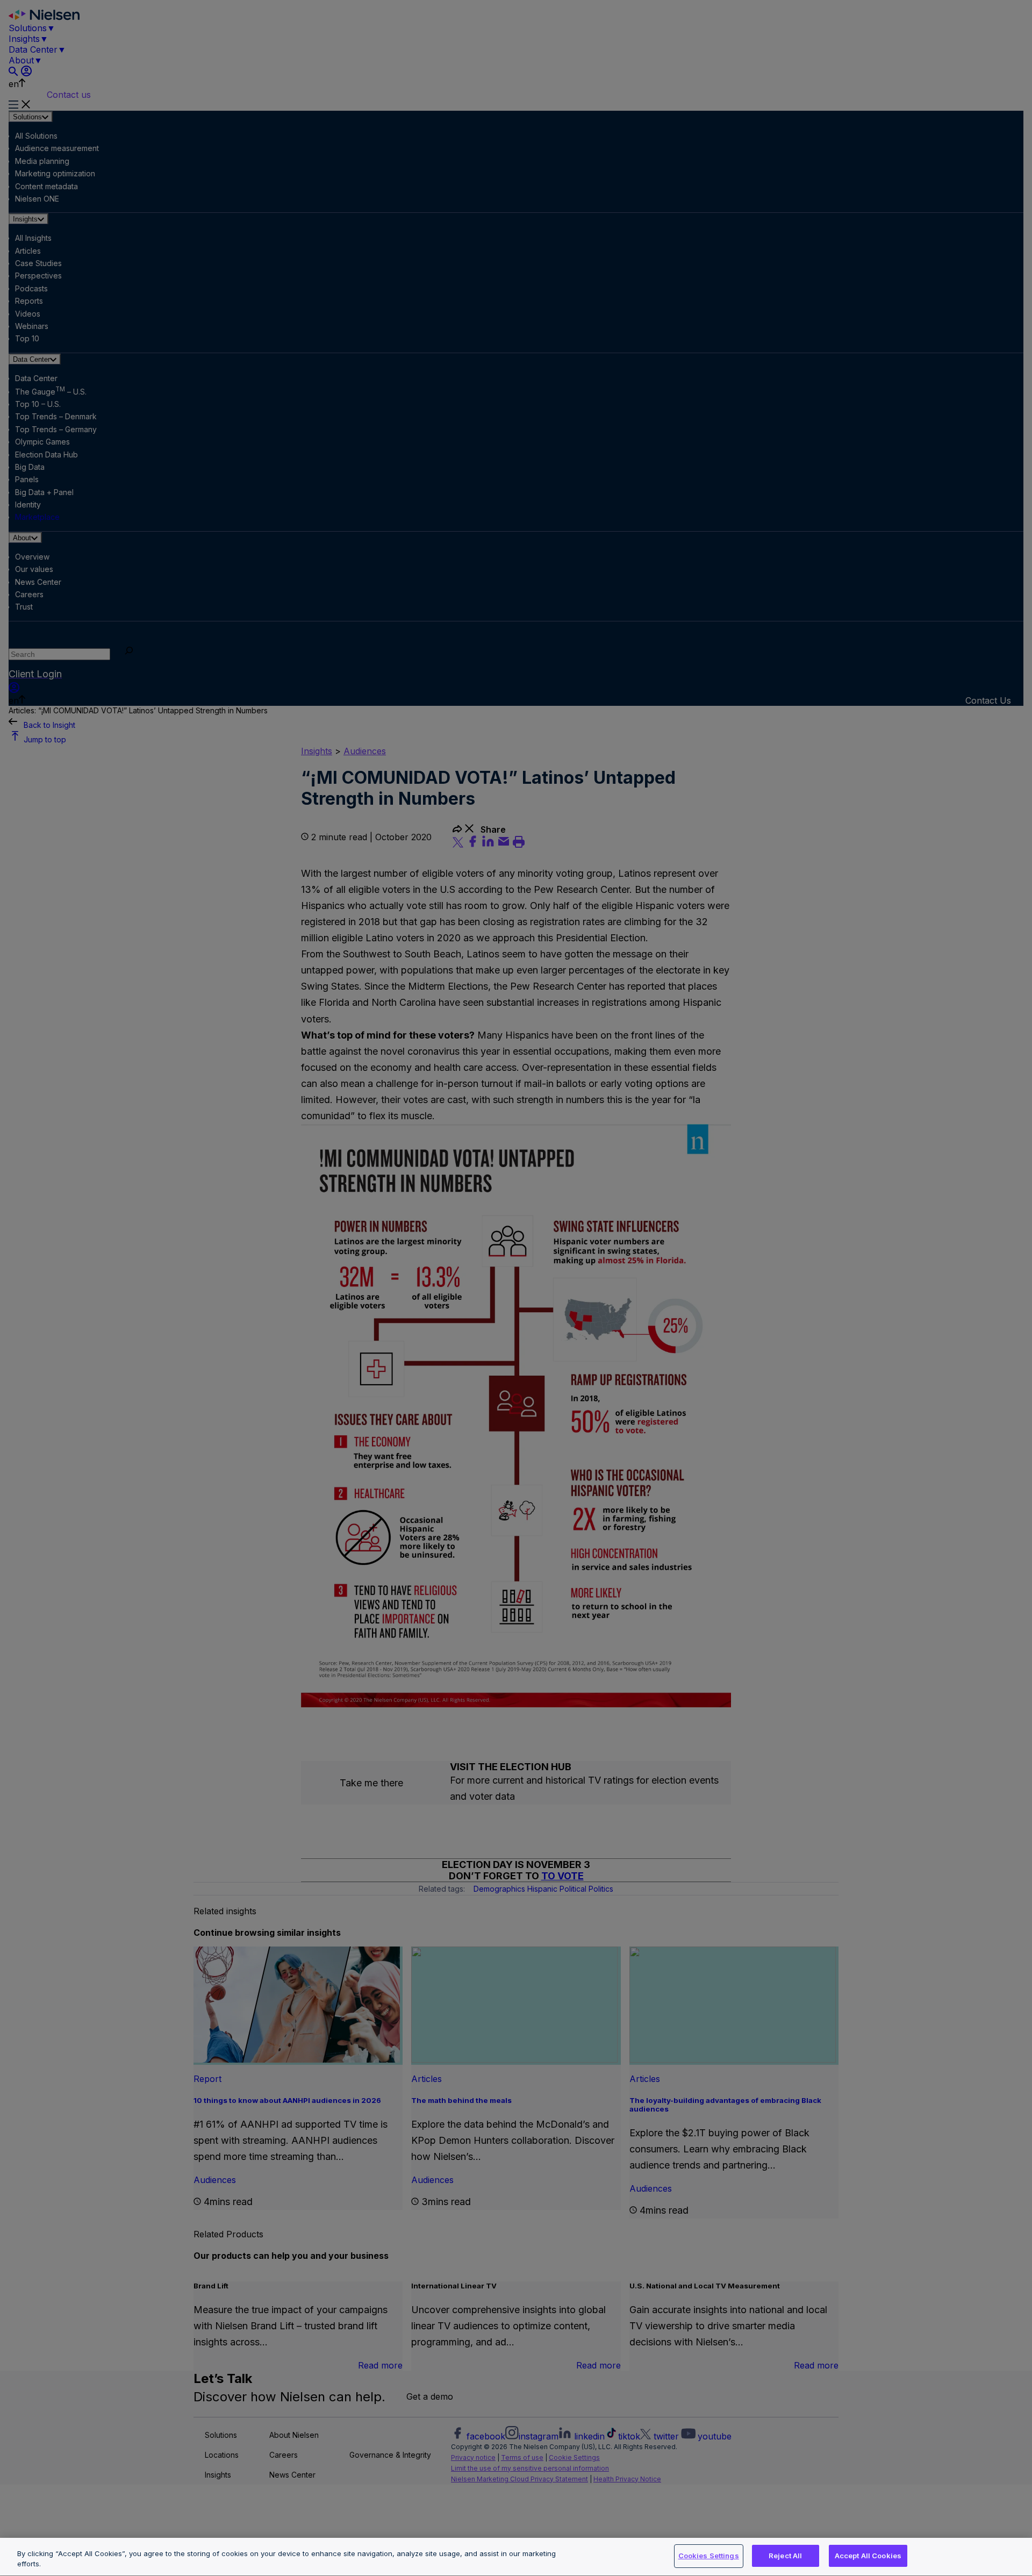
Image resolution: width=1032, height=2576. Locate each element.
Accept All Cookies (868, 2556)
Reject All (785, 2556)
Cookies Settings (709, 2556)
